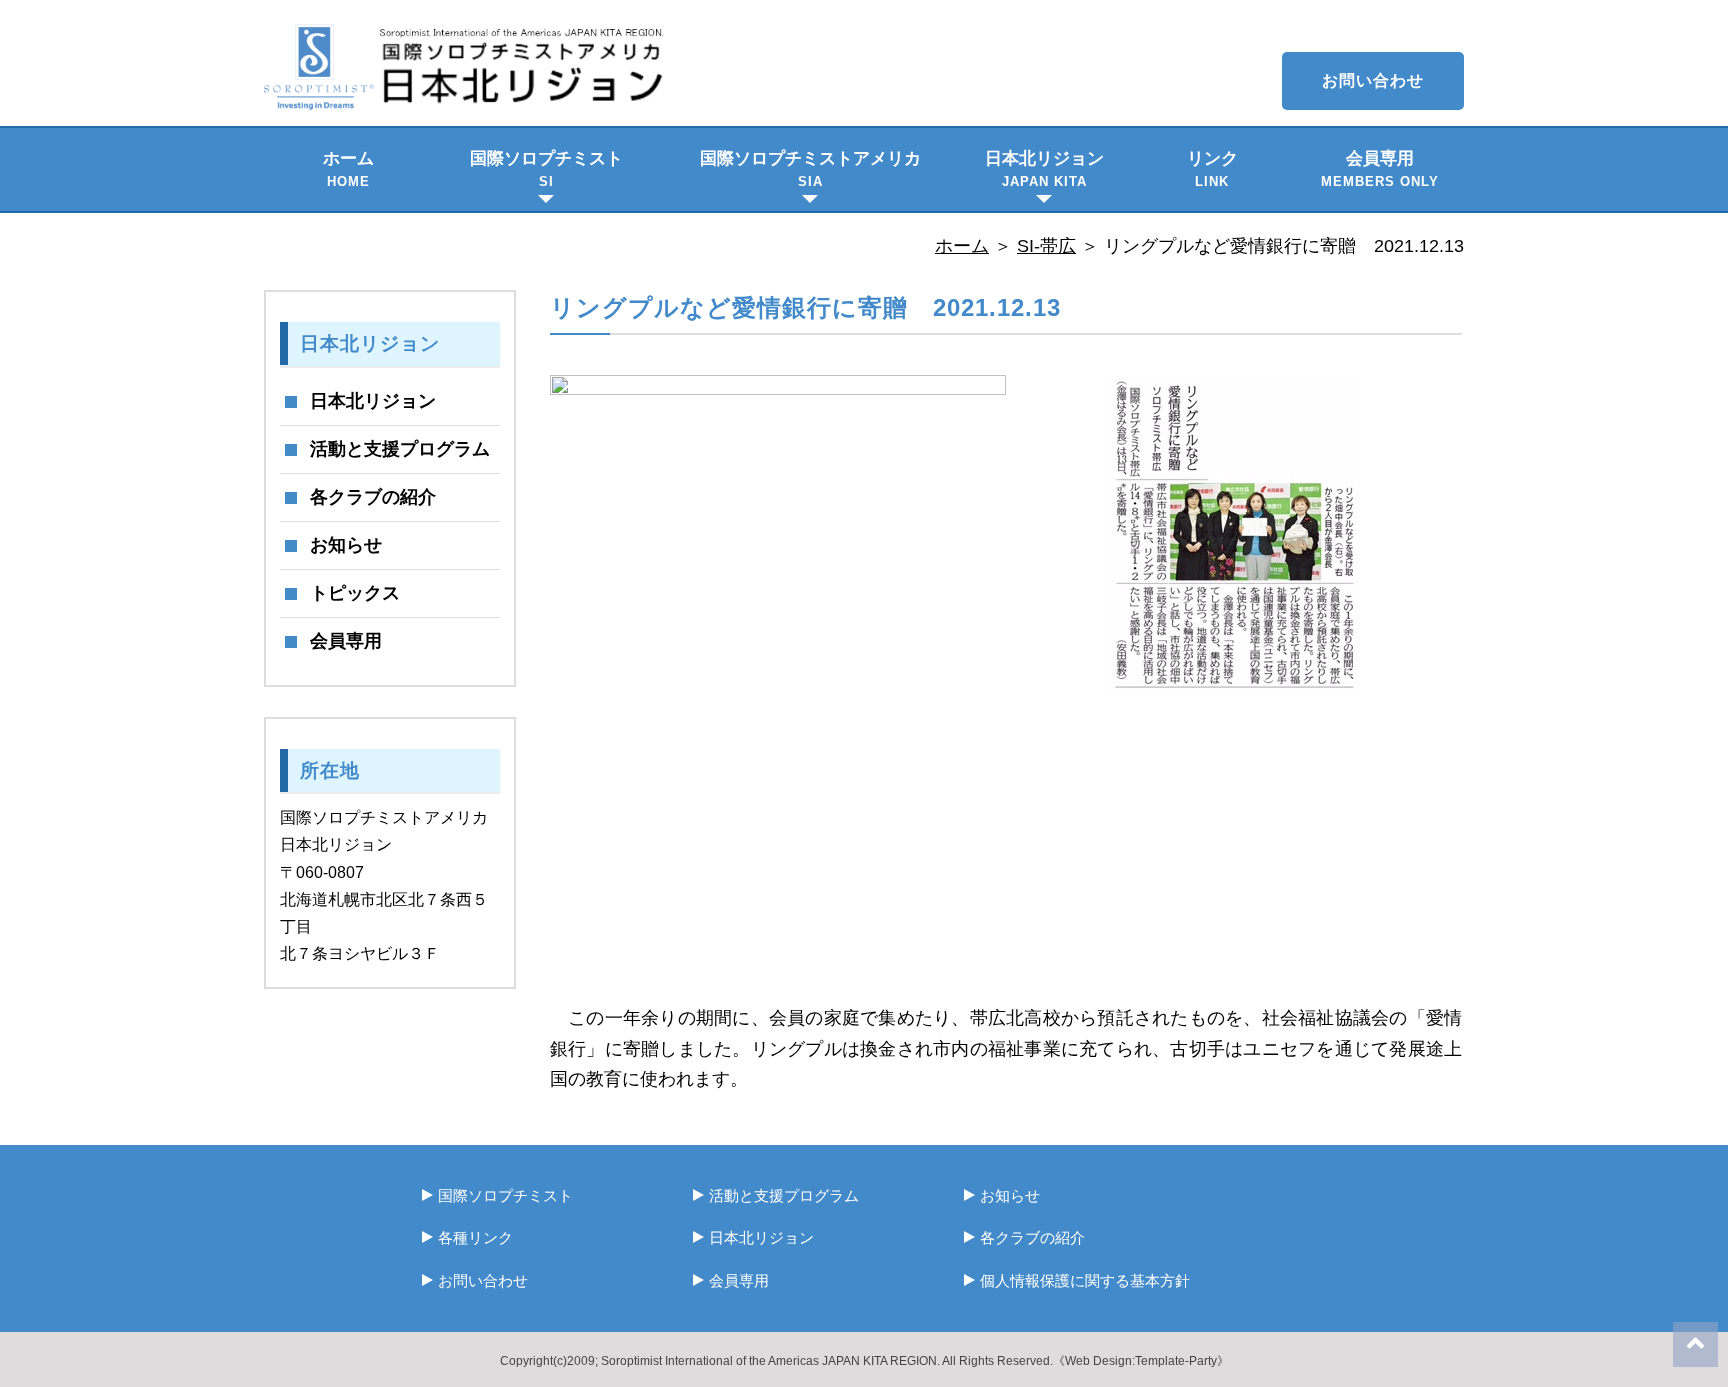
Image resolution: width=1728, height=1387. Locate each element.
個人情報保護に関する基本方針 (1085, 1280)
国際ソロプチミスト (546, 169)
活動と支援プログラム (400, 449)
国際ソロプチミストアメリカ (810, 169)
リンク (1212, 169)
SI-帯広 (1046, 246)
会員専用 (1380, 169)
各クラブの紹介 (373, 497)
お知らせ (346, 545)
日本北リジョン (1044, 169)
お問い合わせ (1373, 80)
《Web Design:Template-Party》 (1141, 1361)
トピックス (355, 593)
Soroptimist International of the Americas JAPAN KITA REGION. (770, 1361)
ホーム (348, 169)
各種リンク (475, 1237)
